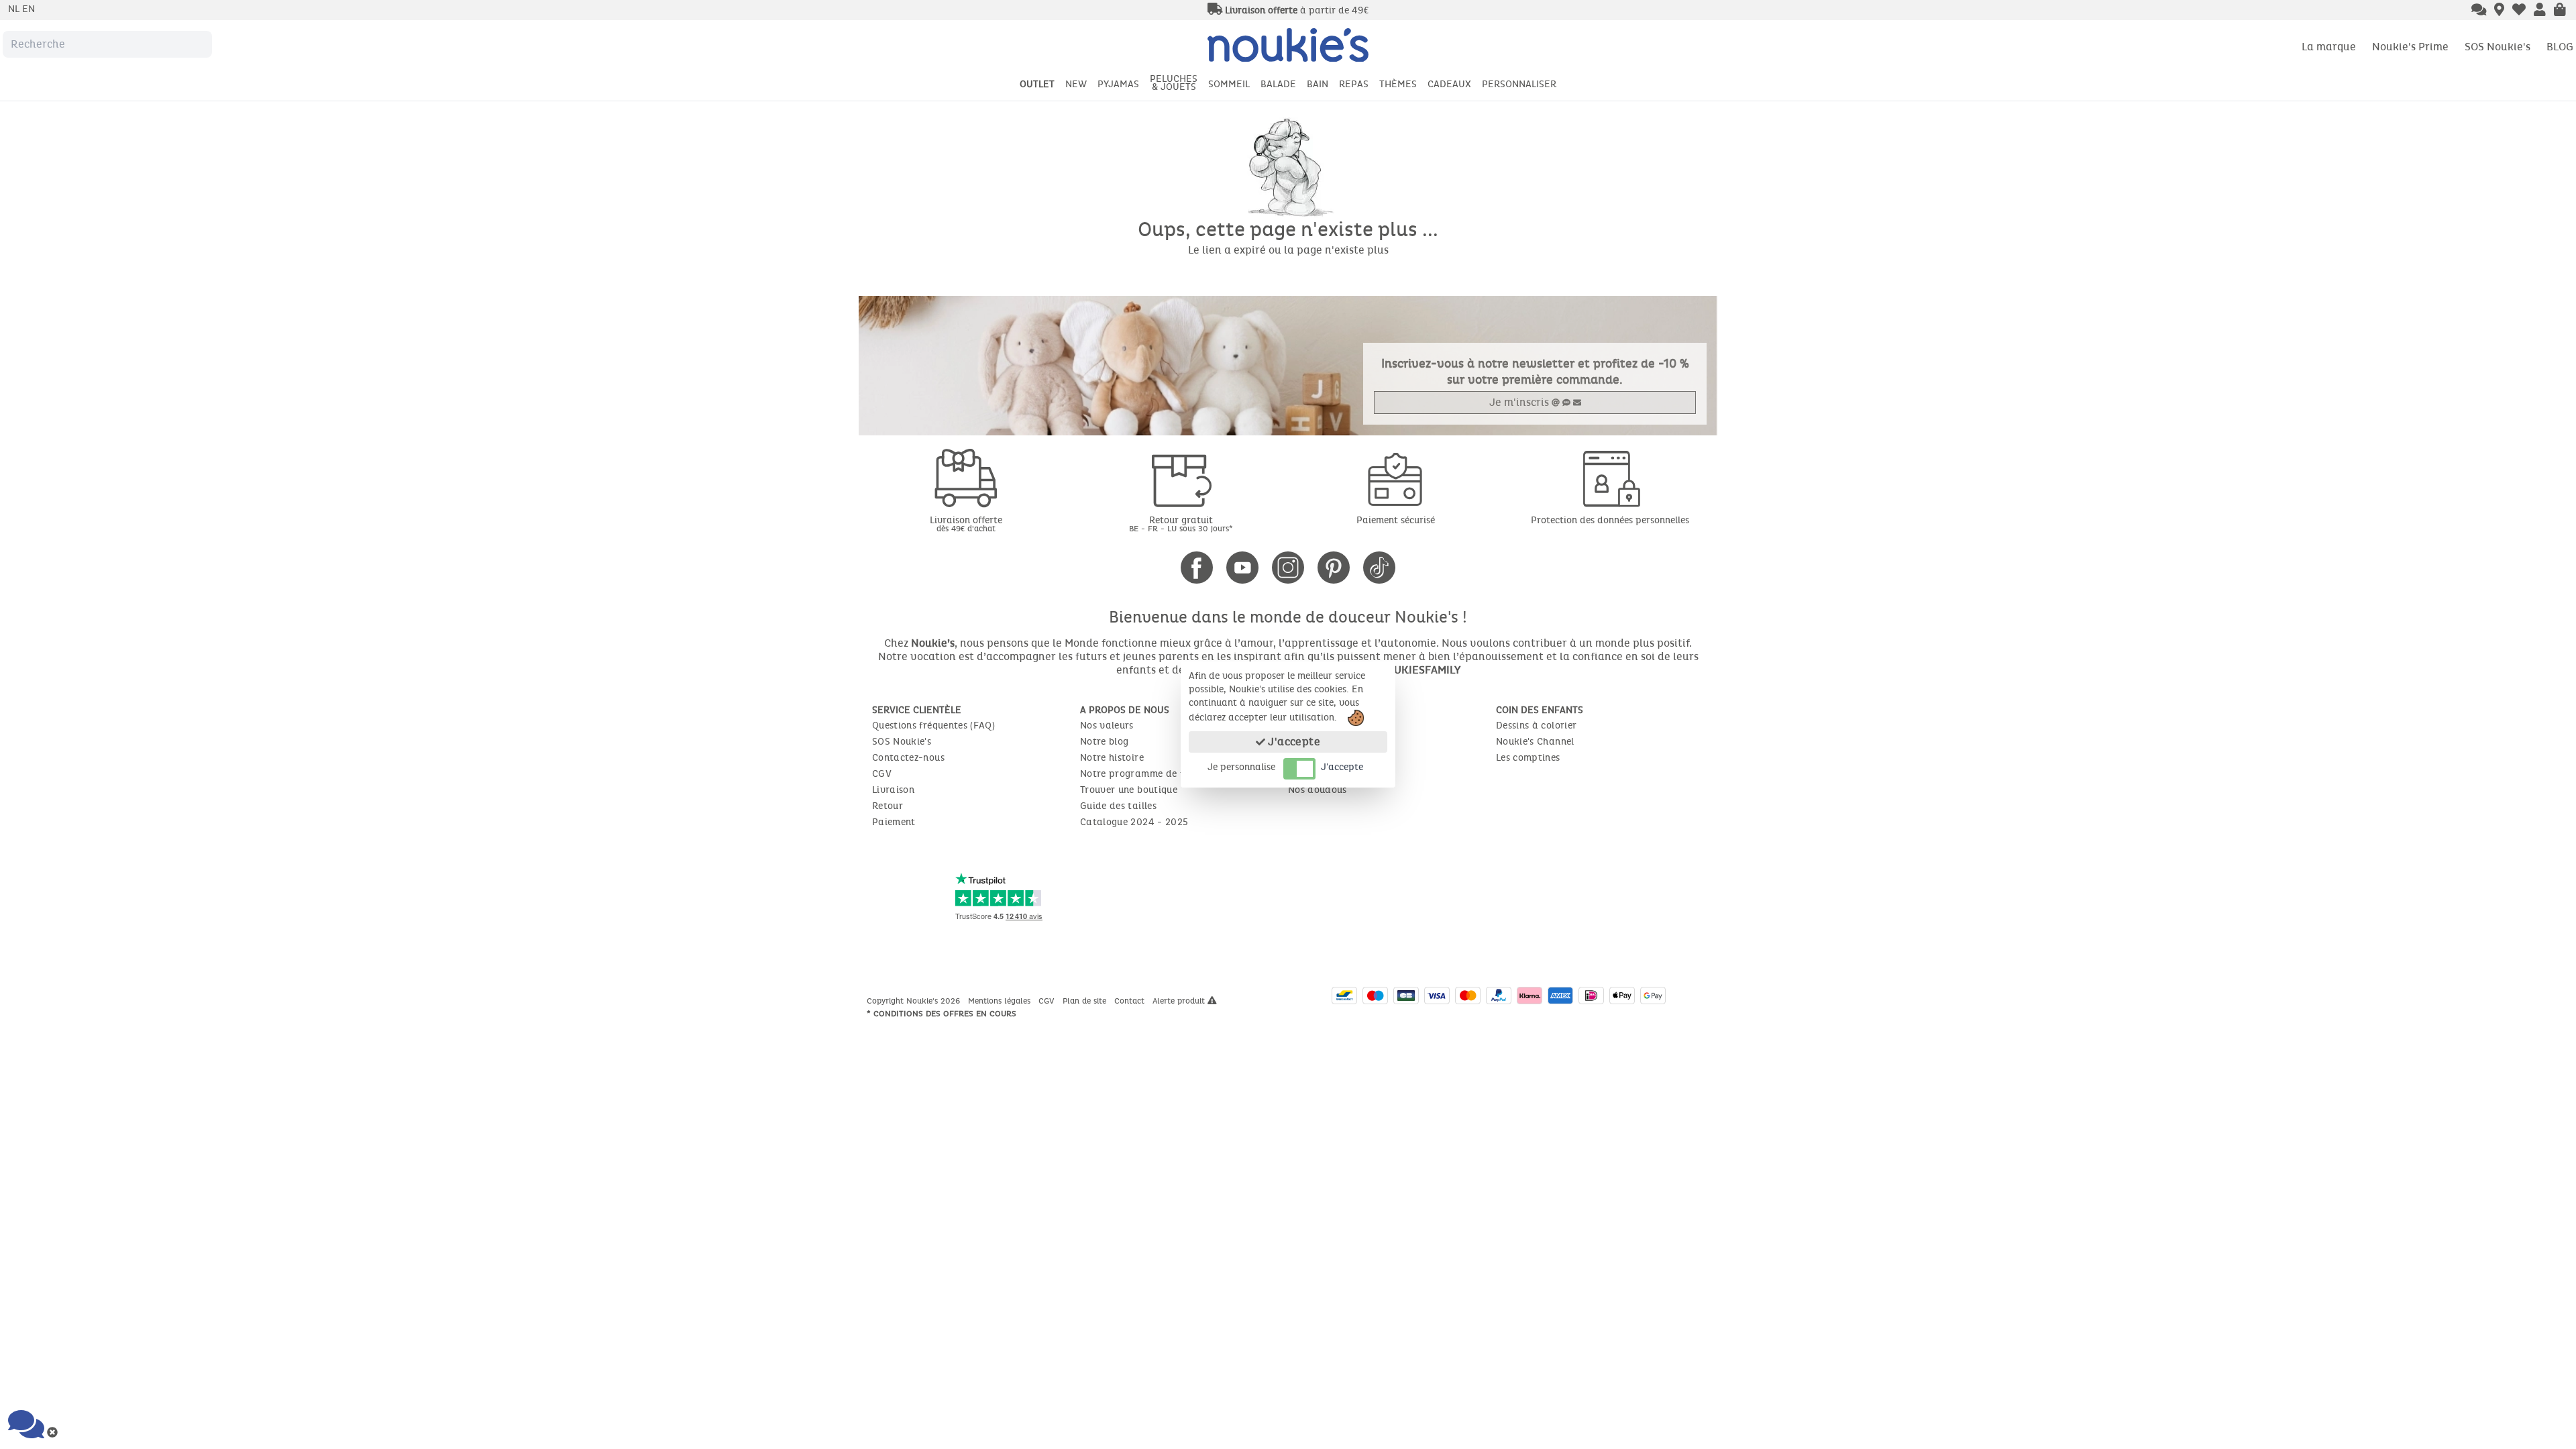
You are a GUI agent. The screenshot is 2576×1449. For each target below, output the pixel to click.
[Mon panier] (2560, 11)
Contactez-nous (908, 758)
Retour (888, 806)
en (29, 9)
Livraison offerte (966, 524)
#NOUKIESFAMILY (1416, 670)
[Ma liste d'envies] (2519, 11)
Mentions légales (1001, 1001)
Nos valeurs (1107, 726)
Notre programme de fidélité (1146, 774)
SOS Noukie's (2498, 47)
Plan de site (1086, 1001)
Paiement (894, 822)
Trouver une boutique (1129, 790)
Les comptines (1528, 758)
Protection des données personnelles (1610, 520)
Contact (1131, 1001)
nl (15, 9)
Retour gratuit (1181, 524)
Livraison (893, 790)
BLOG (2560, 47)
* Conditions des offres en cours (942, 1014)
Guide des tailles (1118, 806)
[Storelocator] (2499, 11)
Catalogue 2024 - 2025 (1134, 822)
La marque (2329, 47)
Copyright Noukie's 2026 (915, 1001)
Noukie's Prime (2410, 47)
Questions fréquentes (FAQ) (933, 726)
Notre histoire (1112, 758)
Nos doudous (1318, 790)
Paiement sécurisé (1396, 520)
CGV (882, 774)
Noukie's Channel (1535, 742)
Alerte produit (1180, 1001)
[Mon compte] (2540, 11)
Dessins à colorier (1536, 726)
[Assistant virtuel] (2479, 11)
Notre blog (1105, 742)
